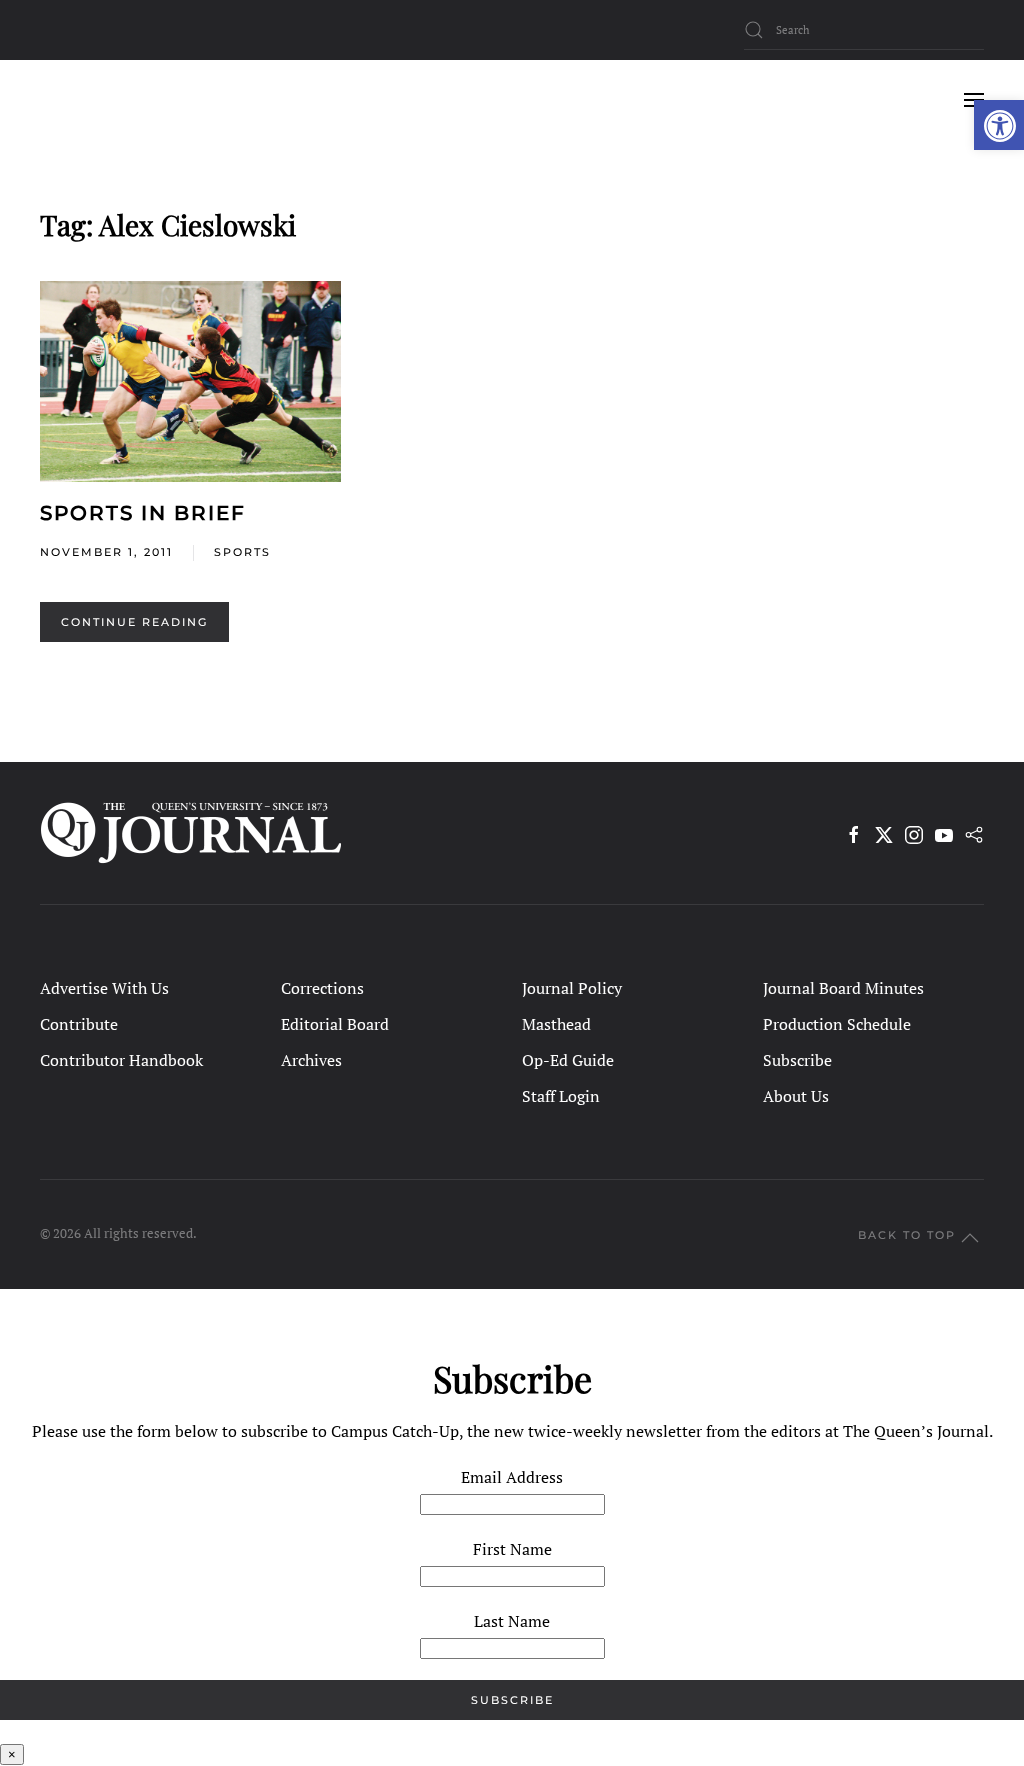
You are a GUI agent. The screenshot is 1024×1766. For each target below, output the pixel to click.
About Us (796, 1096)
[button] (999, 125)
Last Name (512, 1621)
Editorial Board (335, 1024)
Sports (242, 552)
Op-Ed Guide (568, 1060)
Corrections (322, 988)
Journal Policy (572, 988)
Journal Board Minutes (843, 988)
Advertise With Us (104, 988)
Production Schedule (837, 1024)
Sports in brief (143, 513)
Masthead (556, 1024)
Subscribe (797, 1060)
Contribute (79, 1024)
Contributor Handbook (121, 1060)
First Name (512, 1549)
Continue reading (134, 622)
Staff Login (561, 1096)
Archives (311, 1060)
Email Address (512, 1477)
